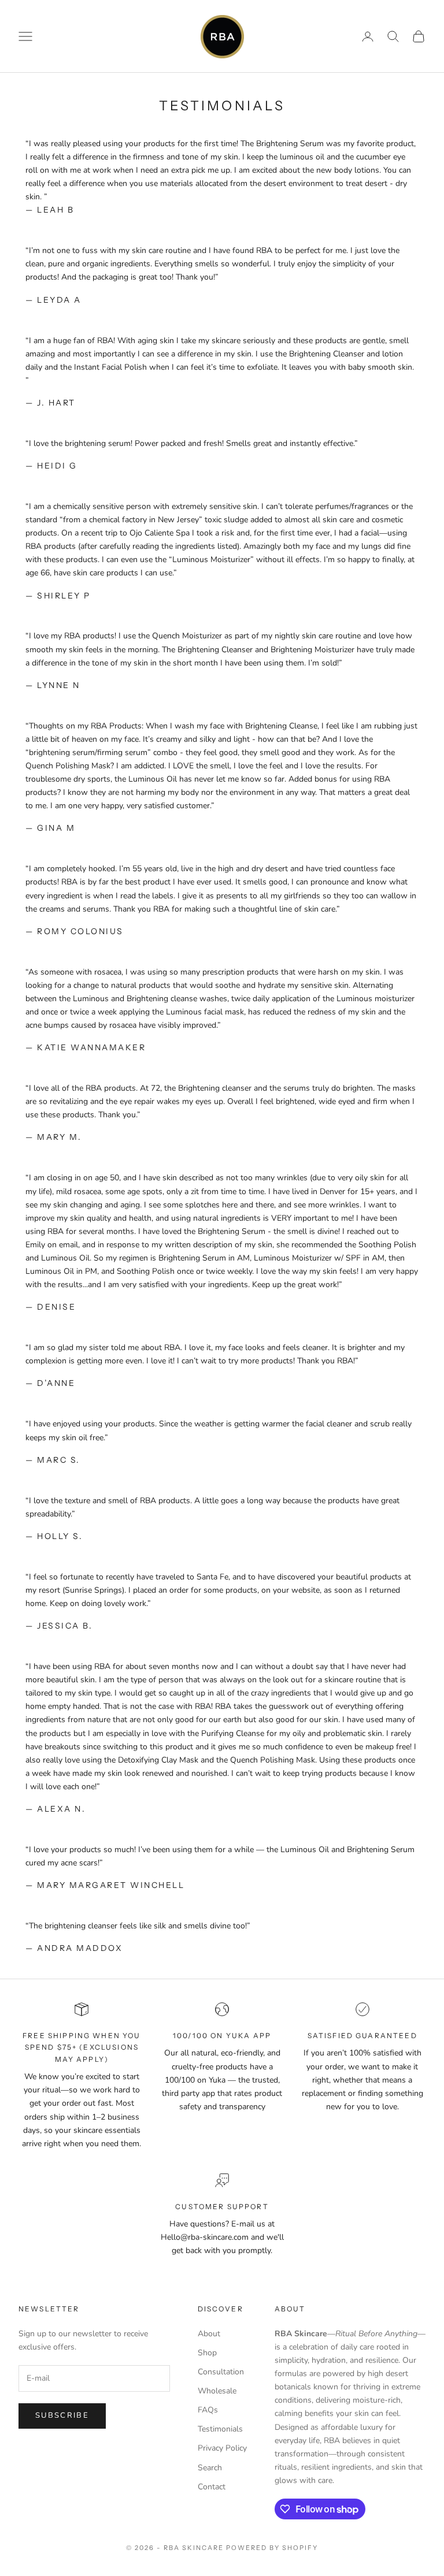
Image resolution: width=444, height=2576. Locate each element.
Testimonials (220, 2429)
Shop (207, 2353)
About (209, 2334)
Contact (212, 2487)
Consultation (221, 2372)
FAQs (208, 2410)
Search (210, 2468)
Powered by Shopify (272, 2548)
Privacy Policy (222, 2448)
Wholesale (217, 2391)
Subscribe (62, 2415)
